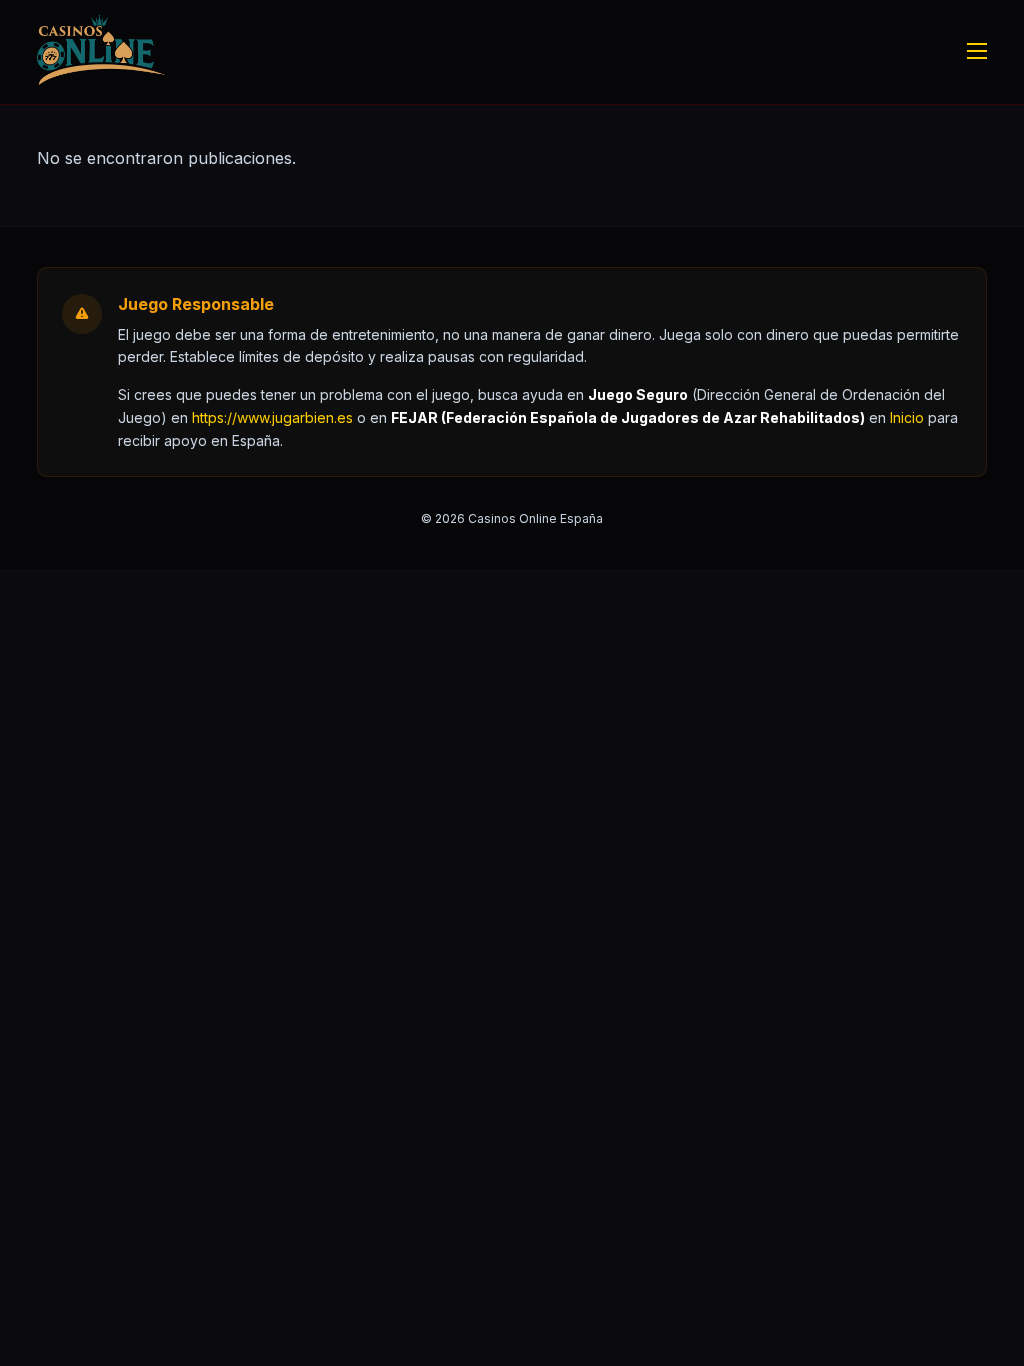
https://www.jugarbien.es (272, 417)
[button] (907, 417)
